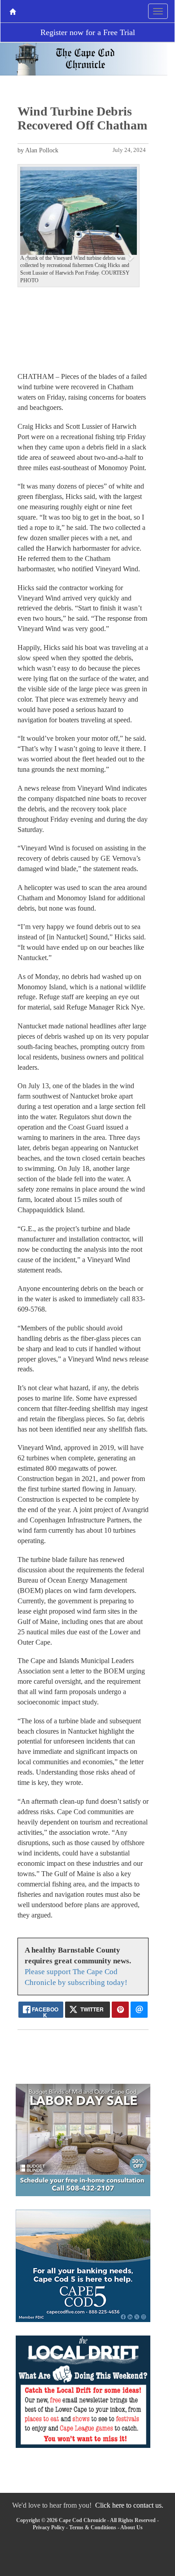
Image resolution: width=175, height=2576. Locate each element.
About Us (131, 2527)
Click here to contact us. (129, 2505)
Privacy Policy (49, 2527)
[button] (27, 257)
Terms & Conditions (93, 2527)
